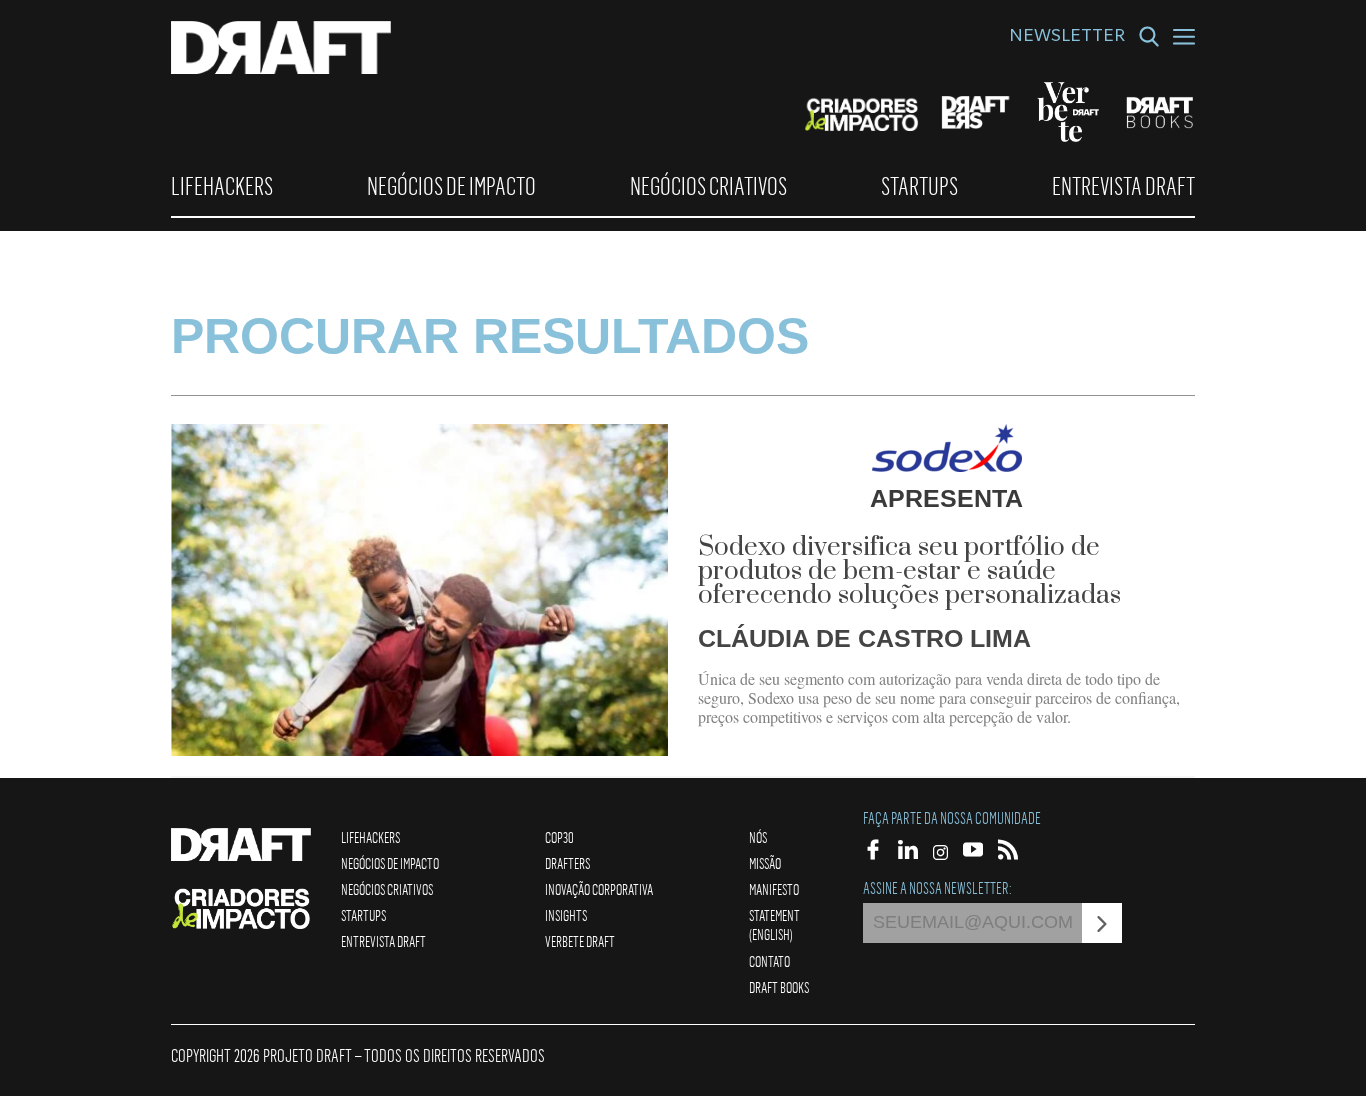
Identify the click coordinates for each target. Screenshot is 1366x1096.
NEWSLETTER (1067, 38)
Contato (769, 961)
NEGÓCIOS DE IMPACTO (451, 186)
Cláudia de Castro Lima (864, 638)
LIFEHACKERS (222, 186)
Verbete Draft (580, 941)
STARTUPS (919, 186)
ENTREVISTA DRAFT (1123, 186)
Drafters (567, 863)
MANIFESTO (774, 889)
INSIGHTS (566, 915)
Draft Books (779, 987)
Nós (758, 837)
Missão (765, 863)
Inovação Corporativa (599, 889)
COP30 (559, 837)
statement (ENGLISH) (774, 924)
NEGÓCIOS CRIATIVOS (708, 186)
